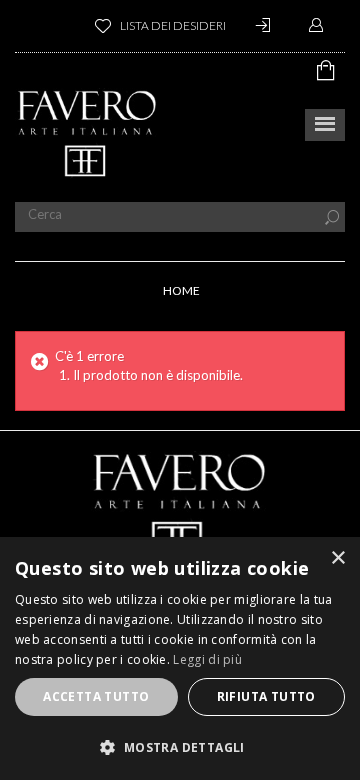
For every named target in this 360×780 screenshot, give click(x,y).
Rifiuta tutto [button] (266, 696)
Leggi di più (207, 659)
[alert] (180, 658)
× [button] (337, 558)
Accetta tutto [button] (96, 696)
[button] (180, 747)
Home (181, 290)
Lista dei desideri (173, 25)
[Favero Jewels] (87, 133)
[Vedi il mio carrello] (331, 70)
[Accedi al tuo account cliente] (266, 26)
